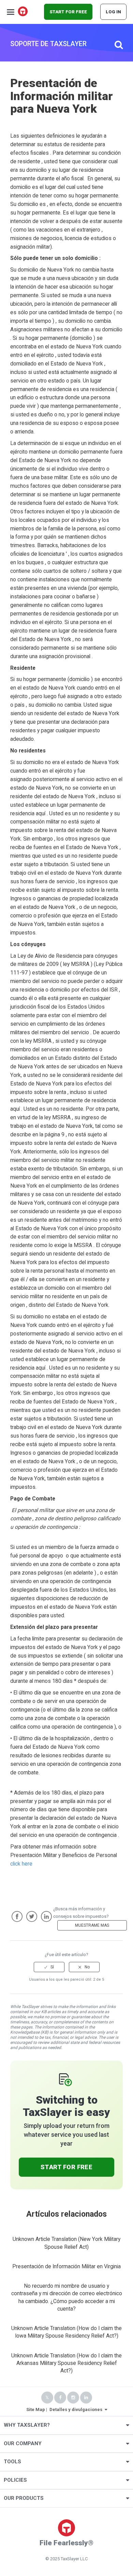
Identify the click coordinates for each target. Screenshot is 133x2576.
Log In (113, 12)
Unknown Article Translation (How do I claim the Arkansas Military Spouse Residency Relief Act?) (66, 2363)
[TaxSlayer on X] (47, 2398)
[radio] (49, 1967)
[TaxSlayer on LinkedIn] (86, 2398)
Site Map (36, 2409)
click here (21, 1864)
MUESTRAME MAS (92, 1925)
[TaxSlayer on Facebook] (60, 2398)
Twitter (32, 1916)
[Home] (23, 12)
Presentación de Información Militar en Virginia (66, 2267)
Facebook (17, 1916)
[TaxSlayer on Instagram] (73, 2398)
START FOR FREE (68, 12)
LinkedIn (46, 1916)
